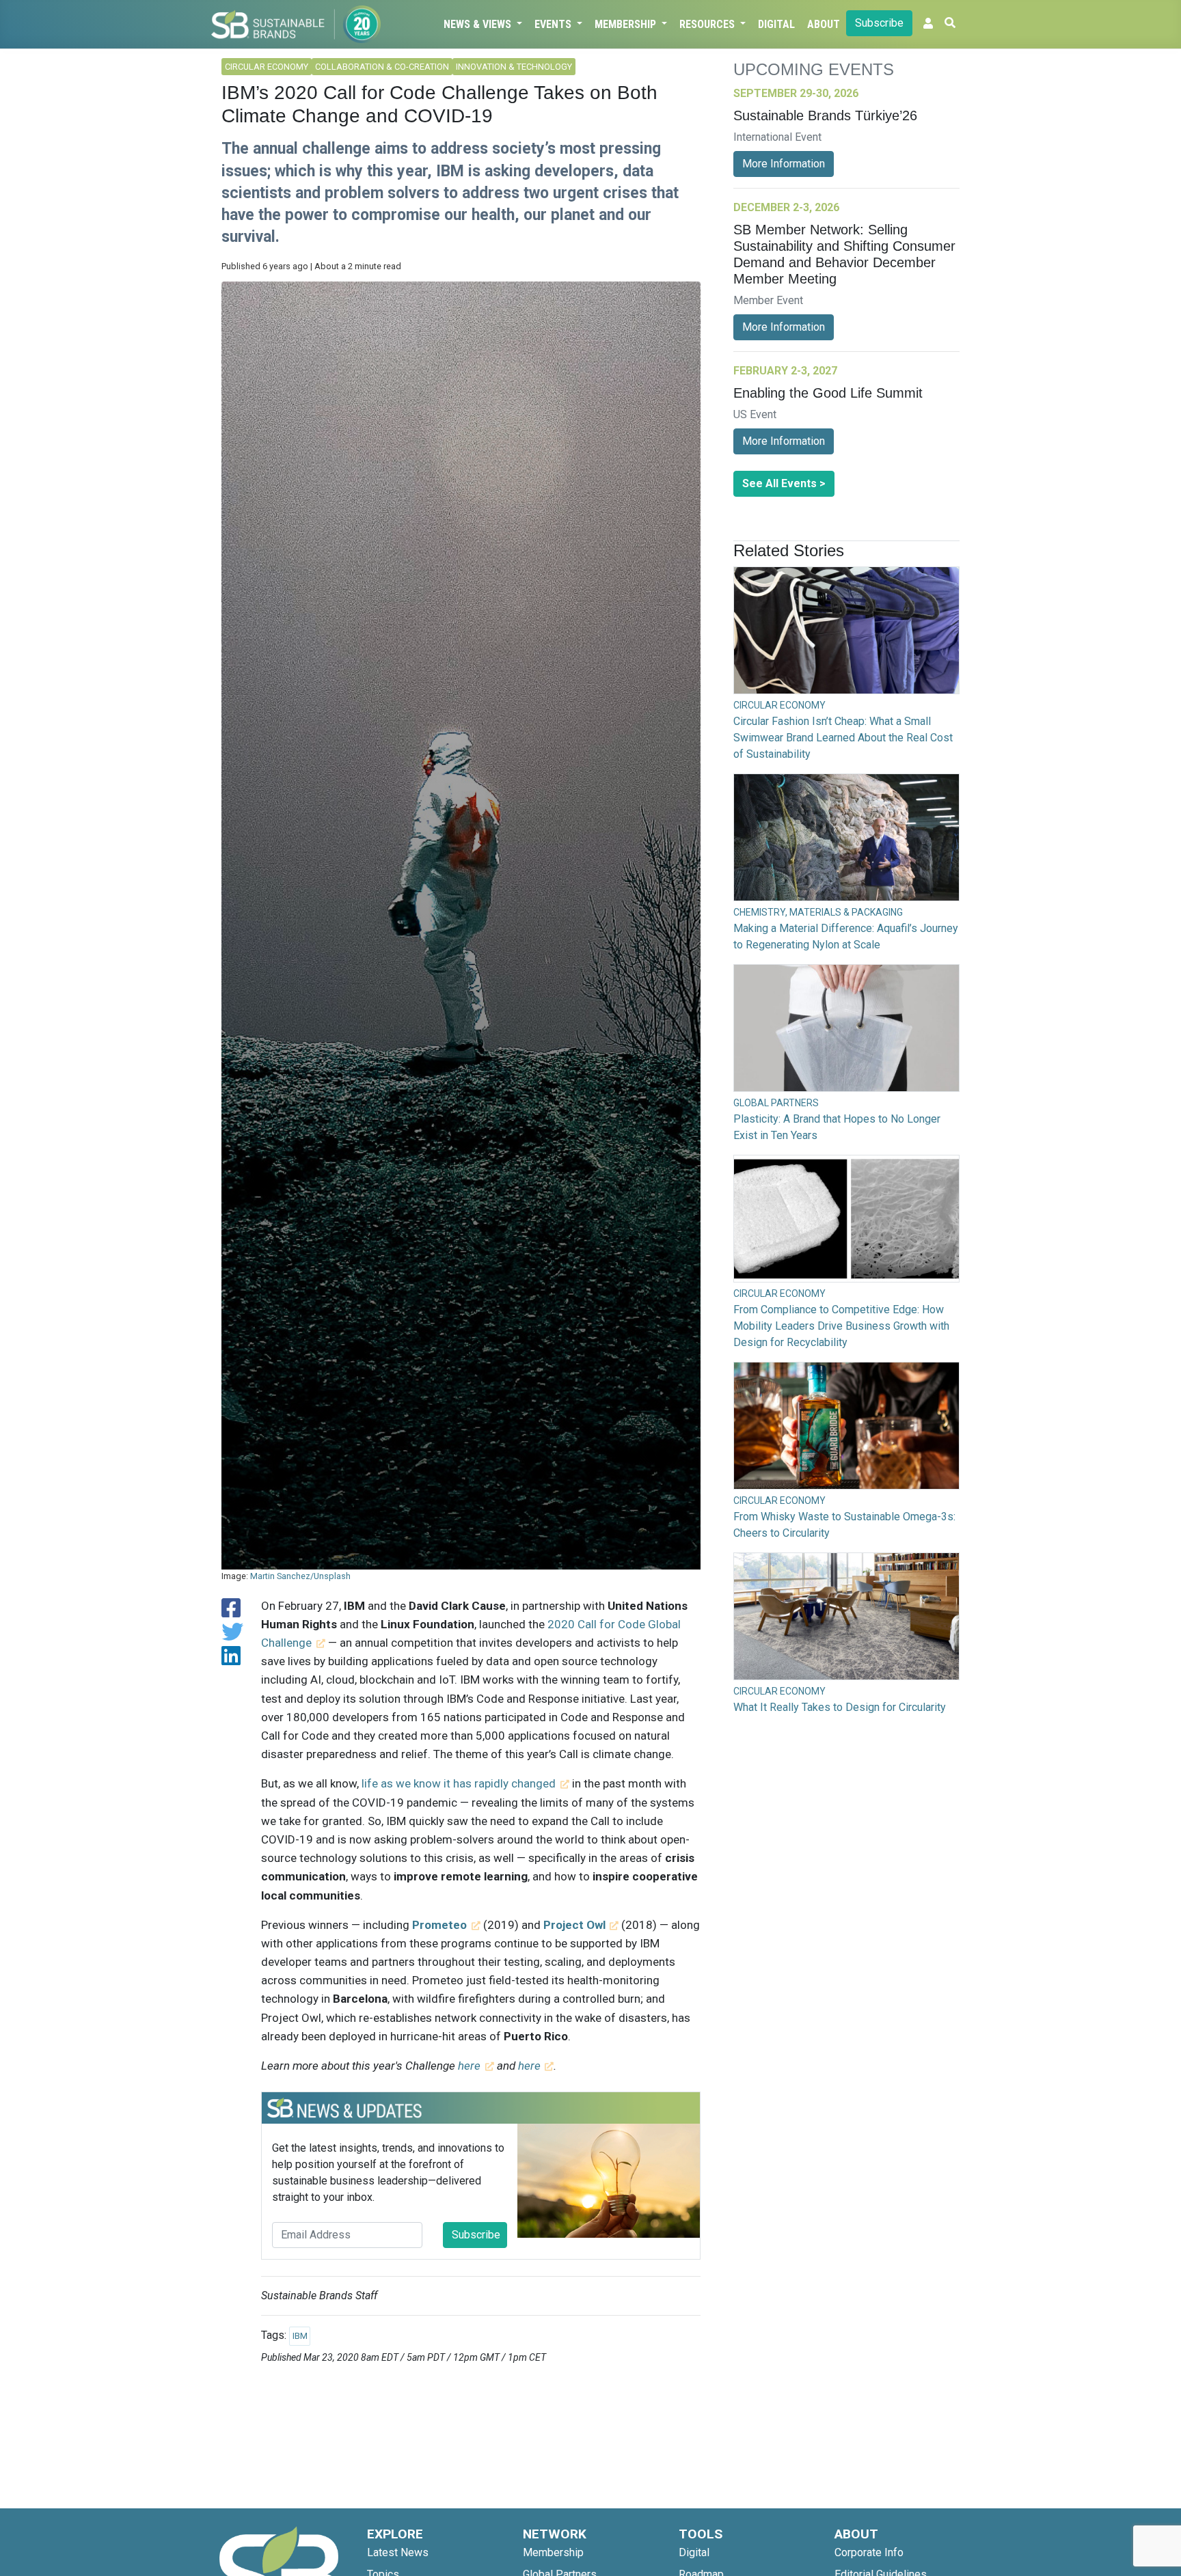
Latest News (398, 2552)
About (824, 24)
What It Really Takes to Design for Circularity (840, 1707)
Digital (776, 24)
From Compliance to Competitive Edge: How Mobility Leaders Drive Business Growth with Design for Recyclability (841, 1326)
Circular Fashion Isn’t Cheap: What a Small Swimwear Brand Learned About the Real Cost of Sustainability (843, 738)
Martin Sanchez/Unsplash (300, 1576)
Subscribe (879, 23)
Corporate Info (869, 2552)
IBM (300, 2336)
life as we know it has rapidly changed (459, 1783)
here (469, 2066)
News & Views (479, 24)
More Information (784, 164)
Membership (627, 24)
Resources (708, 24)
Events (554, 24)
